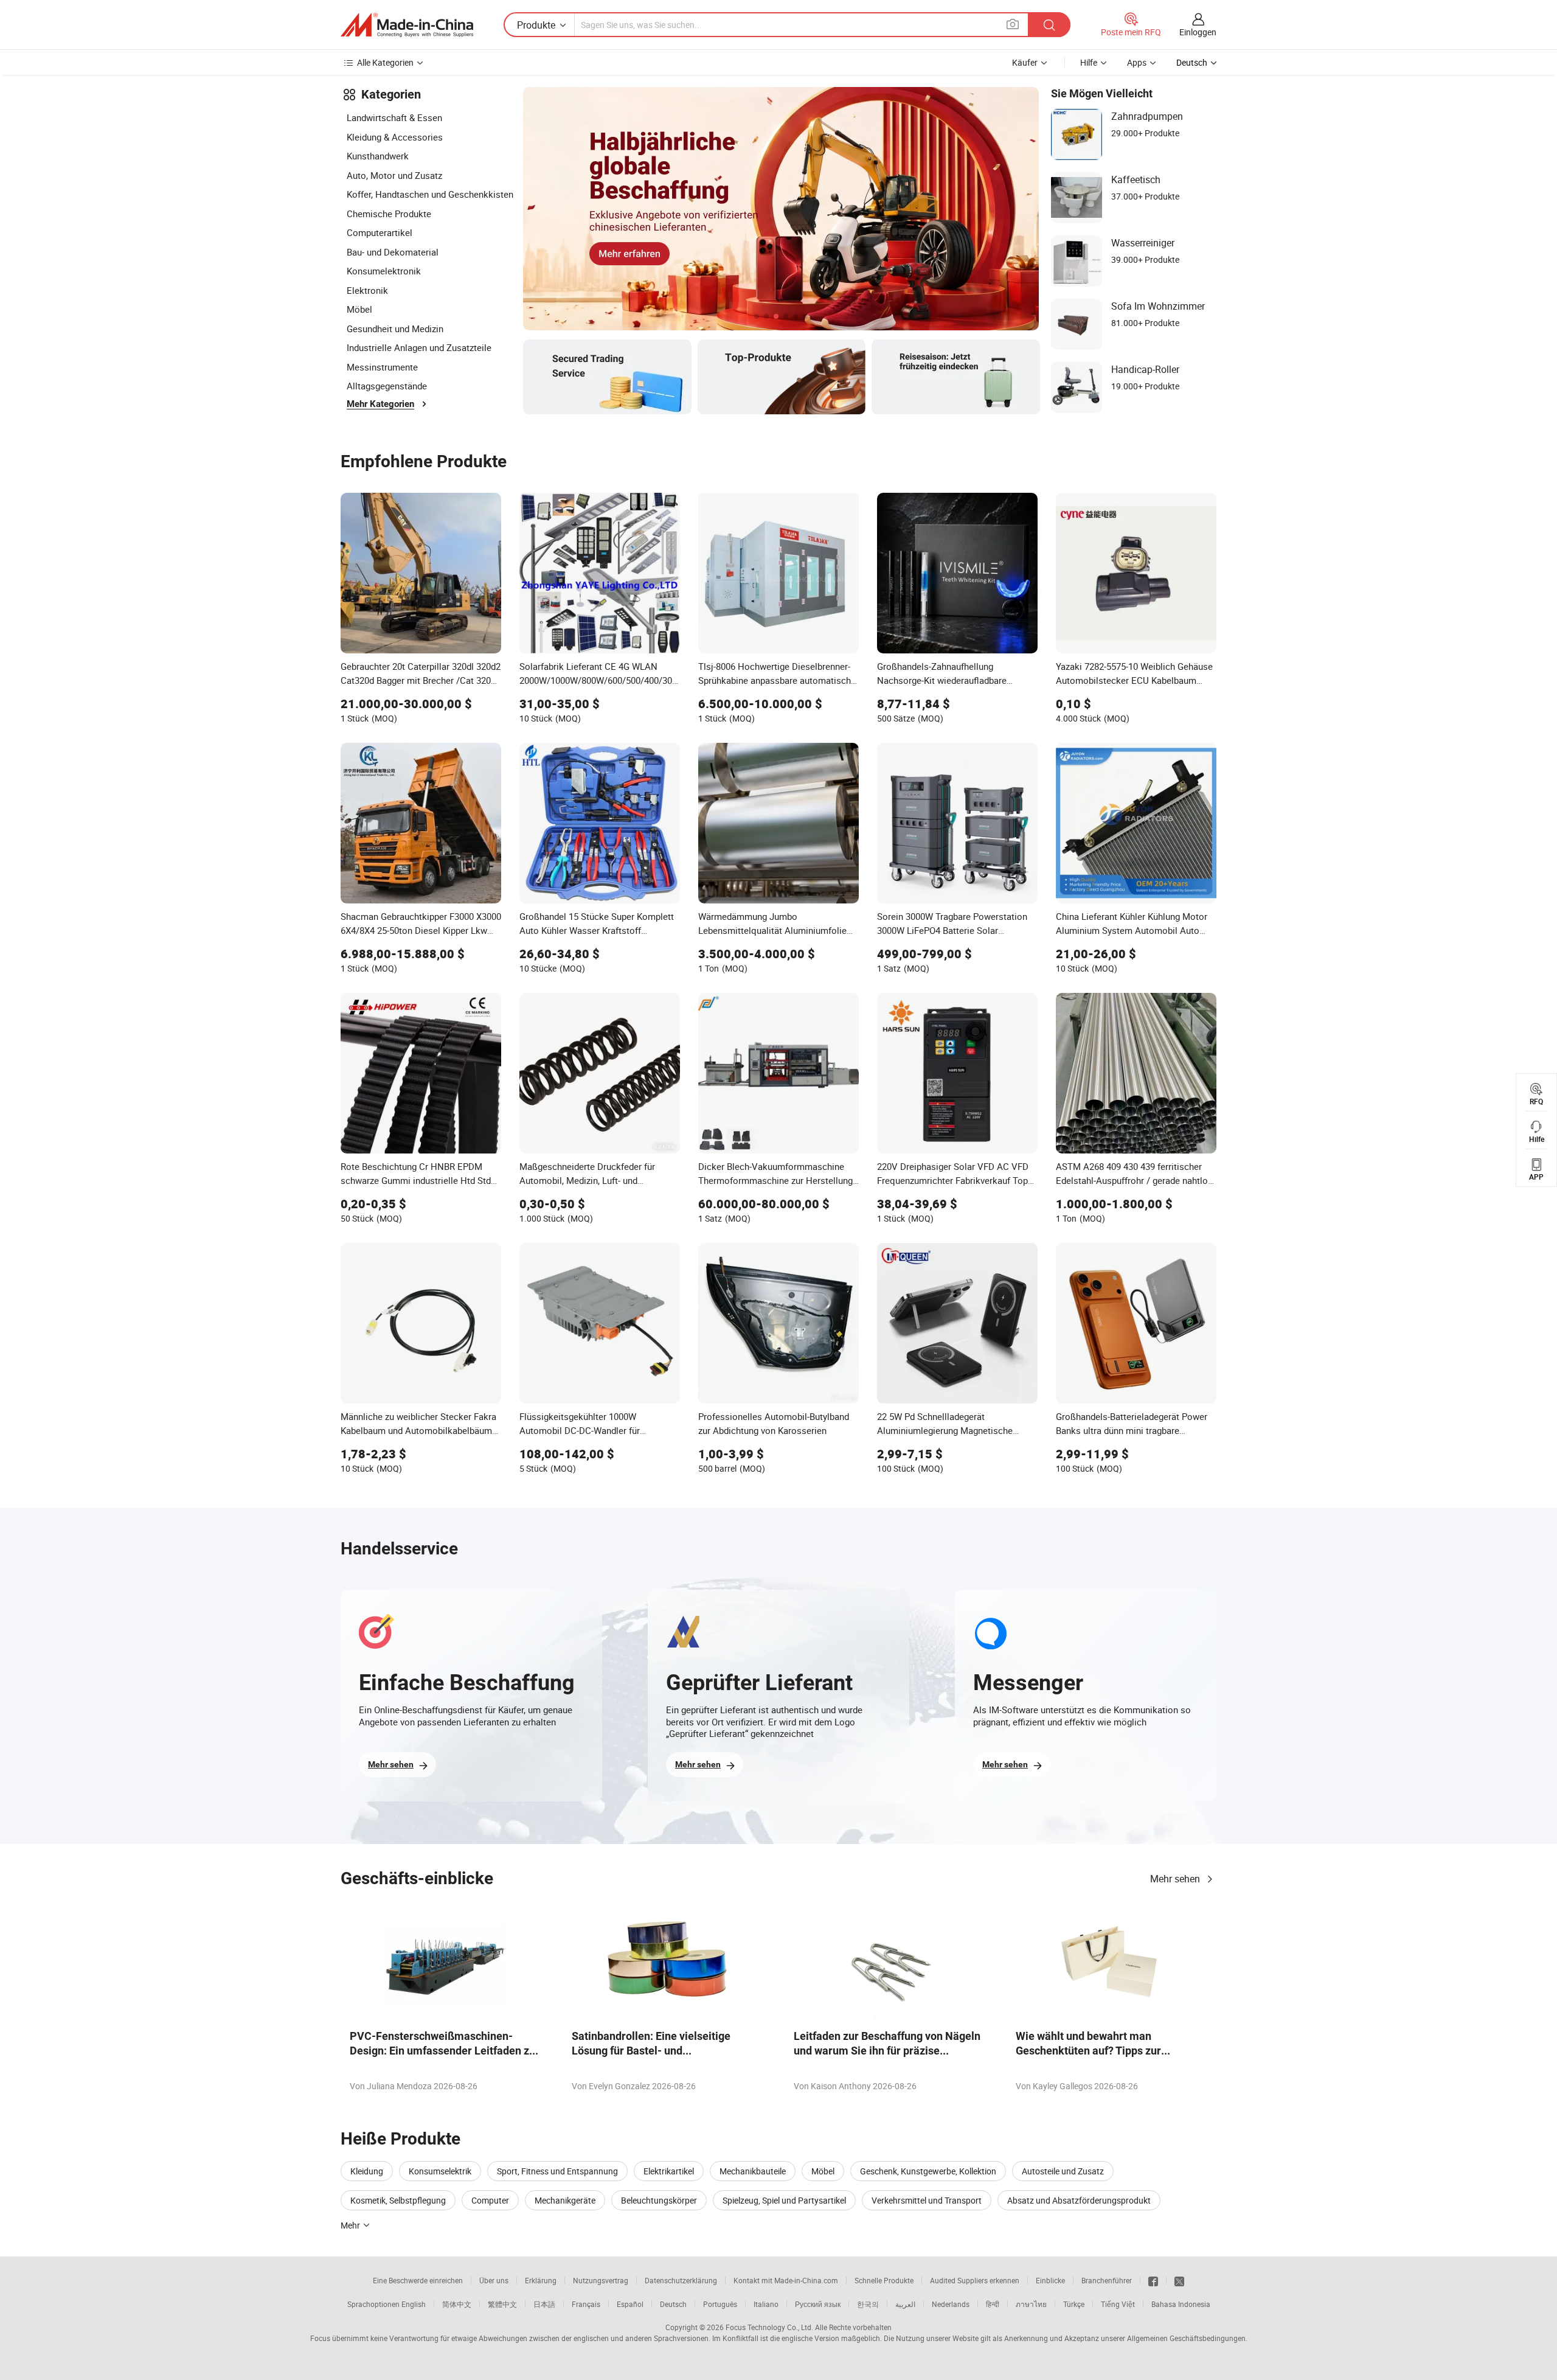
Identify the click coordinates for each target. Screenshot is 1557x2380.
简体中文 (457, 2304)
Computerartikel (380, 232)
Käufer (1025, 62)
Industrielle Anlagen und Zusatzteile (419, 347)
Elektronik (367, 290)
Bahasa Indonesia (1181, 2304)
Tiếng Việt (1118, 2304)
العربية (905, 2304)
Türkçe (1074, 2304)
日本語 (544, 2304)
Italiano (766, 2304)
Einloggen (1198, 32)
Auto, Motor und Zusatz (394, 175)
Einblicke (1050, 2280)
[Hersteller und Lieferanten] (407, 25)
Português (720, 2304)
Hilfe (1089, 62)
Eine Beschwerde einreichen (418, 2280)
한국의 (868, 2304)
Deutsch (673, 2304)
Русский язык (818, 2304)
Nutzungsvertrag (601, 2280)
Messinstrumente (382, 367)
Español (630, 2304)
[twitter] (1179, 2280)
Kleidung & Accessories (395, 137)
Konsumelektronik (384, 271)
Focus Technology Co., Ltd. (769, 2327)
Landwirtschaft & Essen (394, 117)
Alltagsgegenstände (387, 386)
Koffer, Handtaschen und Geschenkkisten (430, 194)
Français (586, 2304)
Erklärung (541, 2280)
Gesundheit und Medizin (395, 329)
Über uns (494, 2280)
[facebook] (1153, 2280)
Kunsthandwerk (378, 156)
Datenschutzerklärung (681, 2280)
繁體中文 (502, 2304)
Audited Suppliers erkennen (975, 2280)
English (414, 2304)
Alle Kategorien (385, 62)
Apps (1137, 62)
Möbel (359, 309)
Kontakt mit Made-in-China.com (786, 2280)
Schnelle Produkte (884, 2280)
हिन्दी (993, 2304)
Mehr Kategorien (380, 404)
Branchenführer (1107, 2280)
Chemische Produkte (389, 214)
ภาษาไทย (1031, 2304)
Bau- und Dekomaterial (393, 252)
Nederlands (951, 2304)
